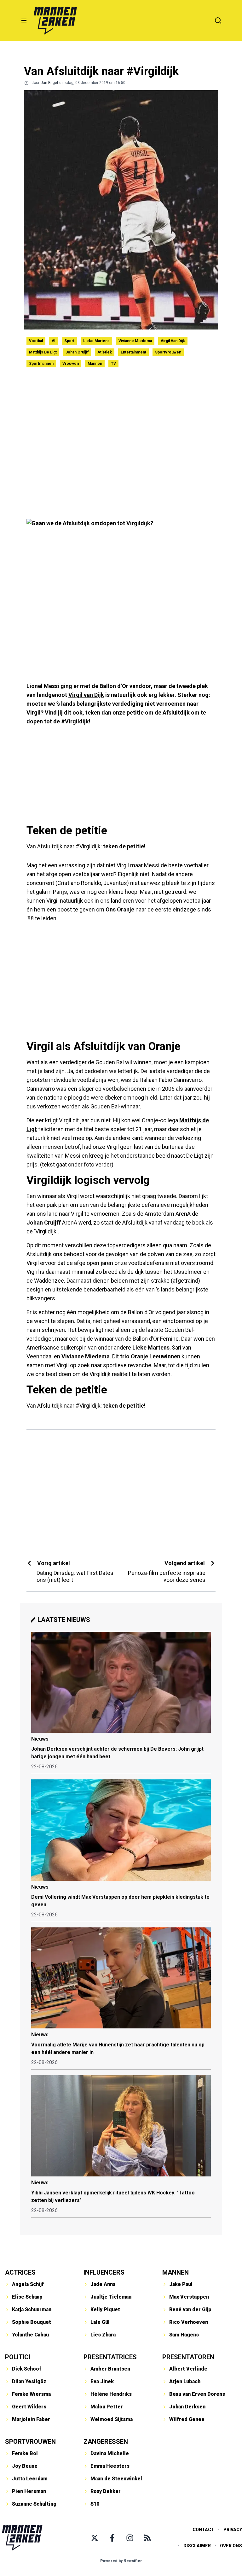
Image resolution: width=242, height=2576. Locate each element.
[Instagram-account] (130, 2538)
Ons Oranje (120, 909)
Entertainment (133, 352)
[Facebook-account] (112, 2538)
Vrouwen (71, 364)
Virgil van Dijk (173, 341)
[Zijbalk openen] (24, 21)
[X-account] (95, 2538)
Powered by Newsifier (121, 2561)
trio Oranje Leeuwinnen (150, 1356)
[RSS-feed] (147, 2538)
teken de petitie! (124, 846)
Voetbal (36, 341)
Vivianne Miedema (135, 341)
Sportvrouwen (168, 352)
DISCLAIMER (197, 2546)
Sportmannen (41, 364)
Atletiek (105, 352)
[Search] (218, 21)
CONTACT (203, 2530)
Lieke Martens (96, 341)
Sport (69, 341)
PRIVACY (233, 2530)
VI (54, 341)
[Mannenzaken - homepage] (55, 21)
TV (113, 364)
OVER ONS (231, 2546)
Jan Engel (49, 83)
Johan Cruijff (77, 352)
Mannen (95, 364)
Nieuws (40, 1739)
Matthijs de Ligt (43, 352)
